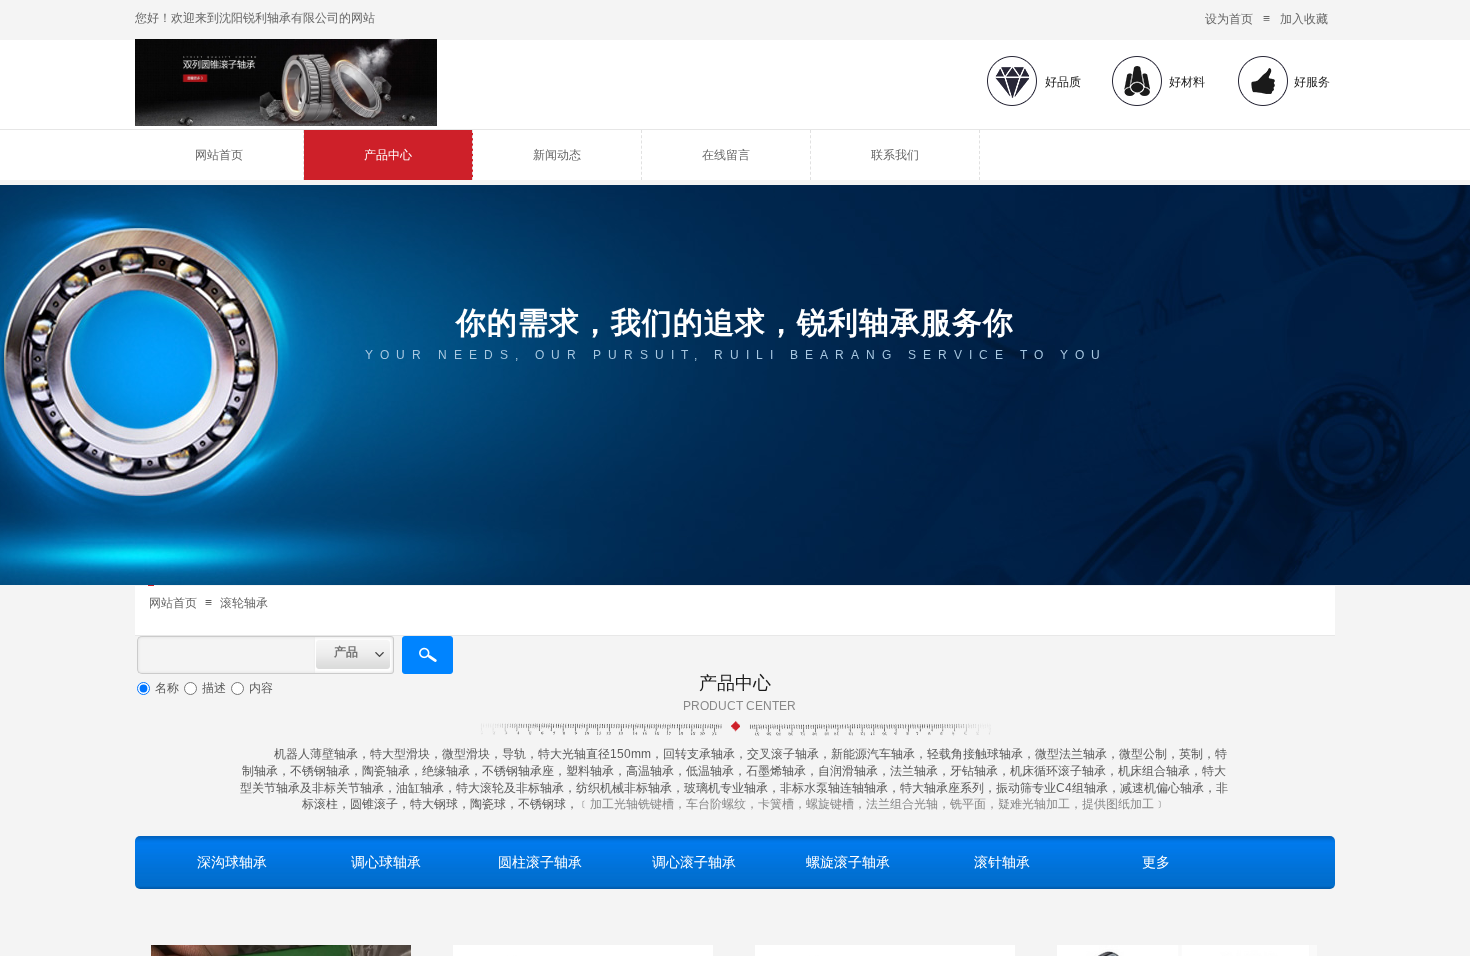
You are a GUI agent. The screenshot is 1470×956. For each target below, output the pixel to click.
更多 (1156, 862)
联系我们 (895, 155)
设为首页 (1229, 19)
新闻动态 (557, 155)
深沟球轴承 (232, 862)
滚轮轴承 (244, 603)
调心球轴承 (386, 862)
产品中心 (388, 155)
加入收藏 (1304, 19)
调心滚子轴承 (694, 862)
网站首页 (219, 155)
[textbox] (226, 655)
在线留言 (726, 155)
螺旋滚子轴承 (848, 862)
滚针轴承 (1002, 862)
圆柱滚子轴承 (540, 862)
